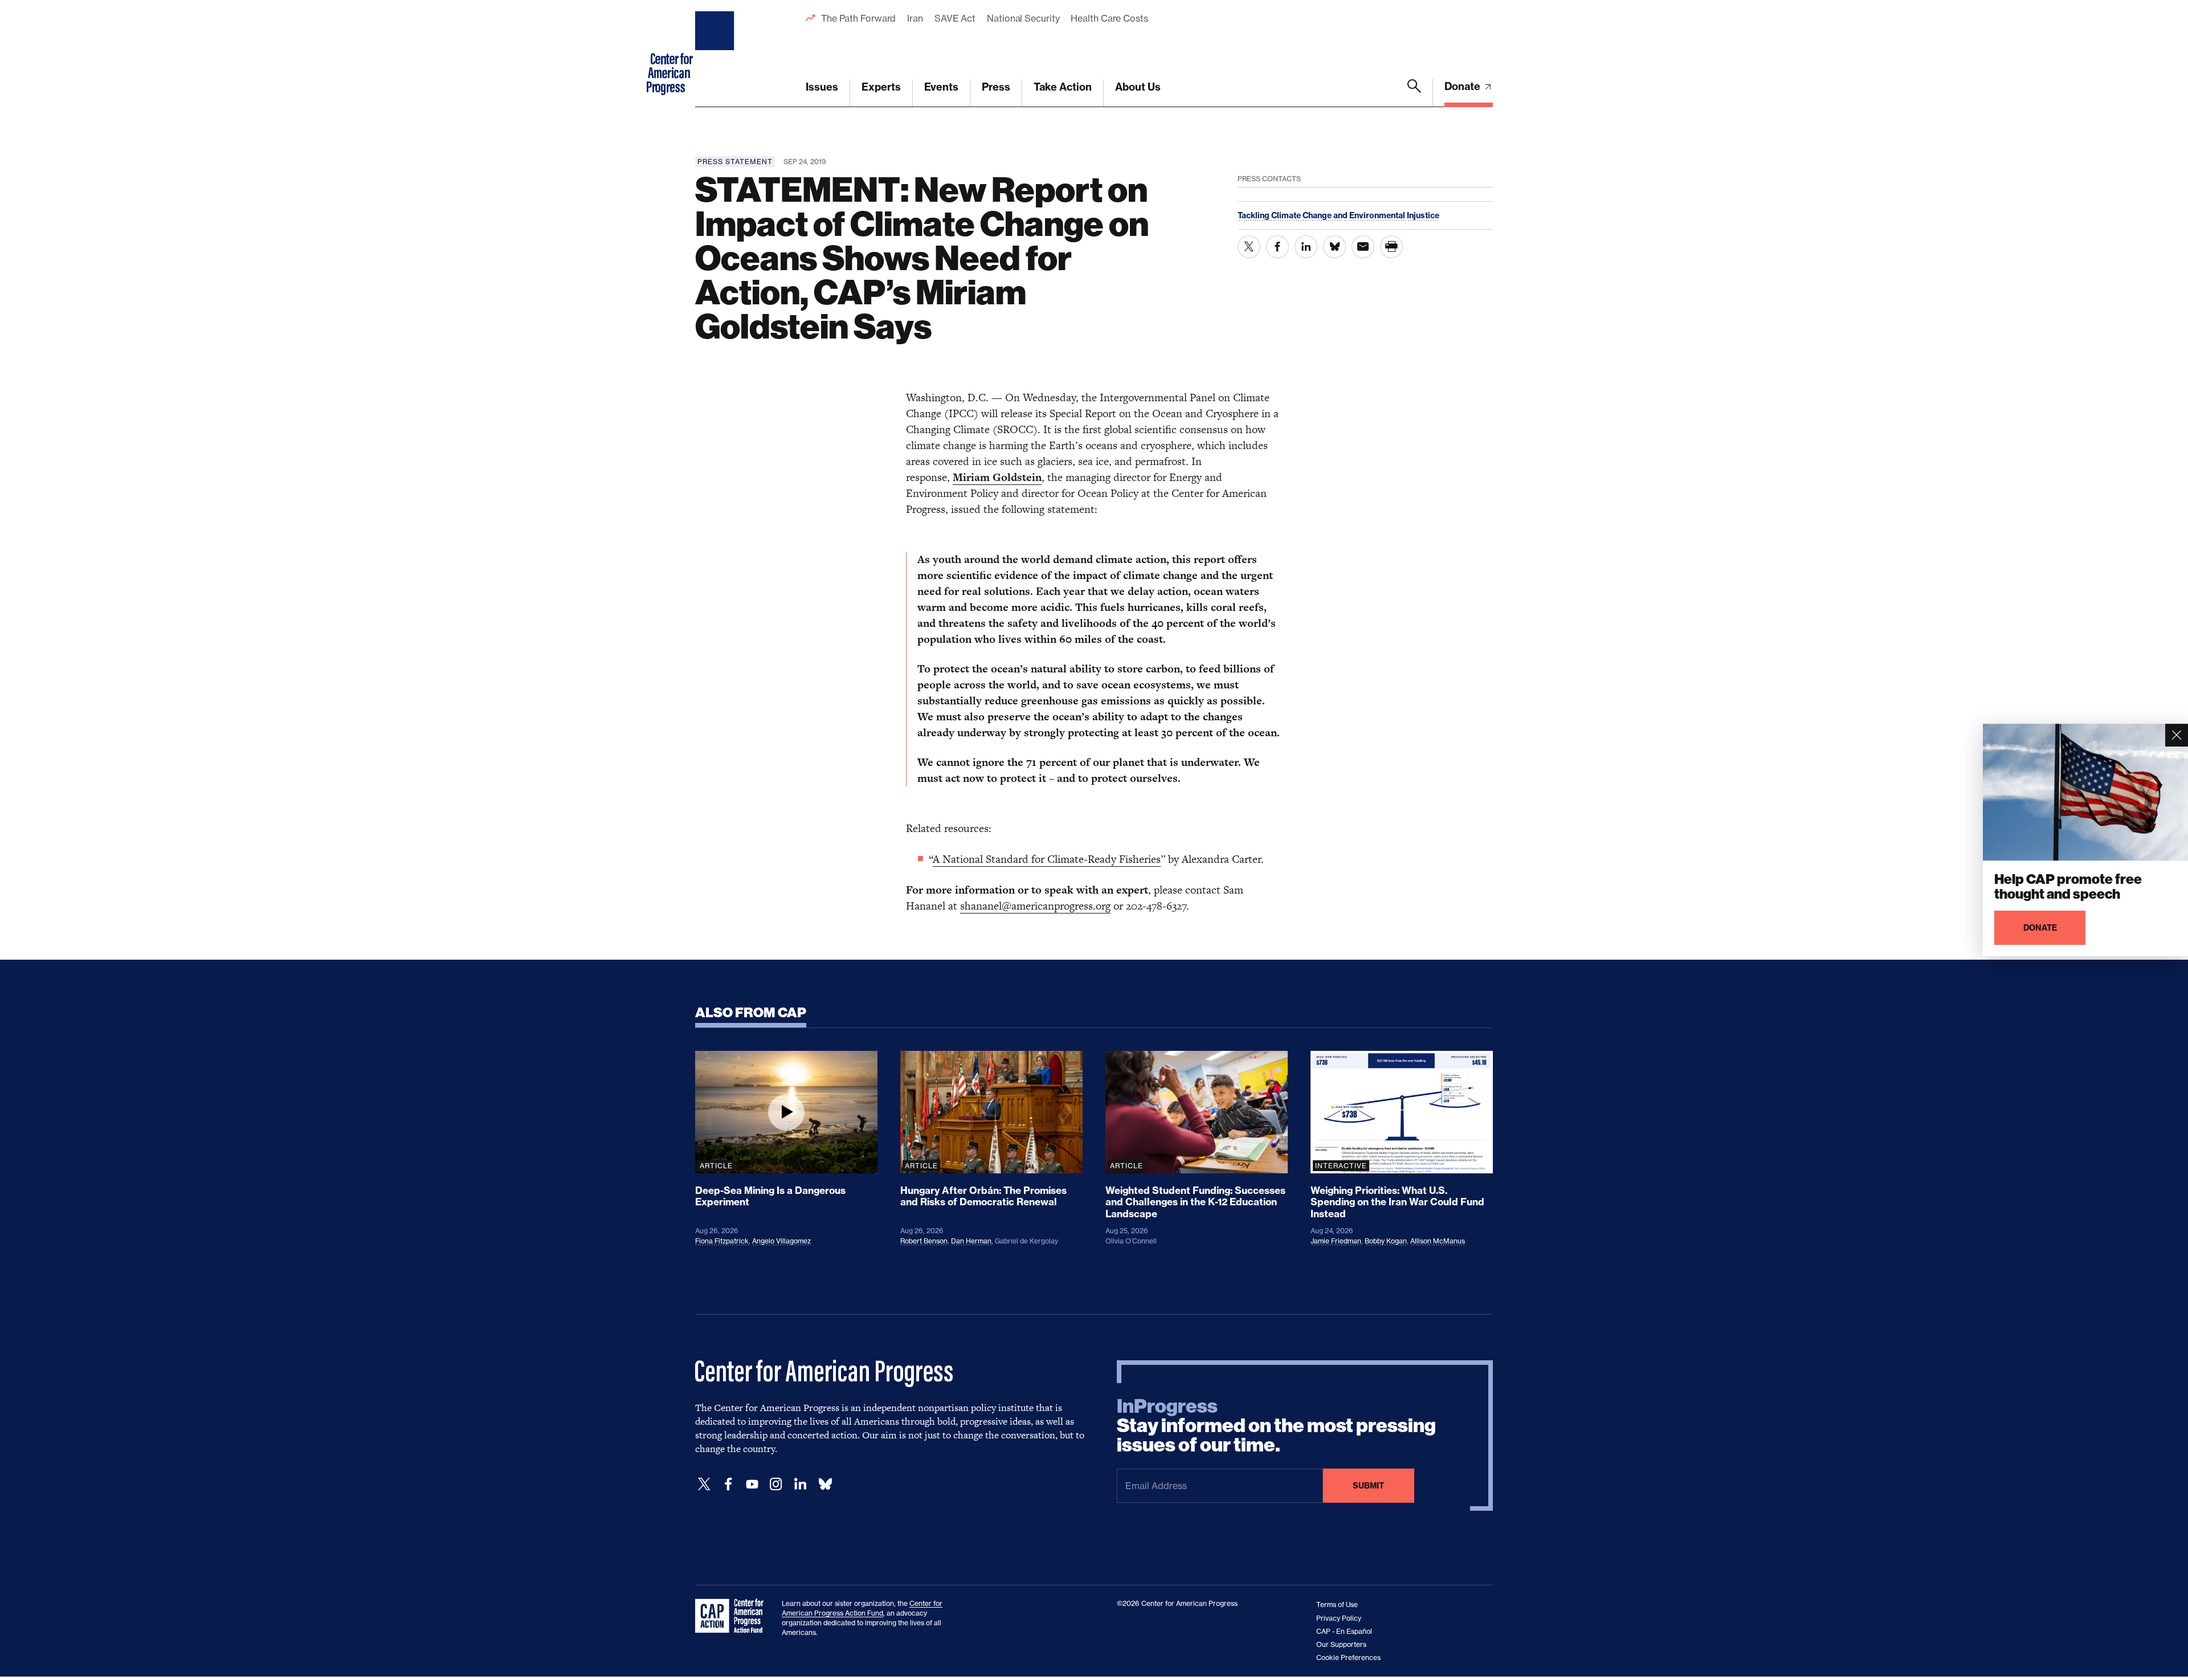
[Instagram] (776, 1484)
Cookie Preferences (1348, 1657)
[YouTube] (752, 1484)
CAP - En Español (1344, 1631)
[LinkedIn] (800, 1484)
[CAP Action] (733, 1616)
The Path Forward (858, 18)
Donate (1464, 86)
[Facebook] (728, 1484)
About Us (1138, 87)
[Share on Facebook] (1277, 247)
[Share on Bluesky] (1334, 247)
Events (941, 87)
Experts (881, 87)
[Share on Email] (1363, 247)
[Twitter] (704, 1484)
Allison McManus (1438, 1241)
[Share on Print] (1391, 247)
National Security (1023, 18)
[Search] (1414, 93)
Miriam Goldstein (997, 477)
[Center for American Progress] (716, 54)
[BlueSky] (825, 1484)
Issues (822, 87)
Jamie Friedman (1336, 1241)
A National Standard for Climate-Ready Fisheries (1047, 859)
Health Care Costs (1109, 18)
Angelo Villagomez (781, 1241)
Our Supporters (1341, 1644)
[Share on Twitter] (1249, 247)
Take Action (1063, 87)
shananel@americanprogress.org (1035, 906)
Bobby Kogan (1386, 1241)
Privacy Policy (1339, 1618)
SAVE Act (955, 18)
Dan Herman (971, 1241)
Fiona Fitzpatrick (722, 1241)
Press (996, 87)
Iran (915, 18)
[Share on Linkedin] (1306, 247)
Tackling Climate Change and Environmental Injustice (1338, 215)
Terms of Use (1337, 1604)
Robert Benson (924, 1241)
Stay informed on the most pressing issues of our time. (1276, 1426)
